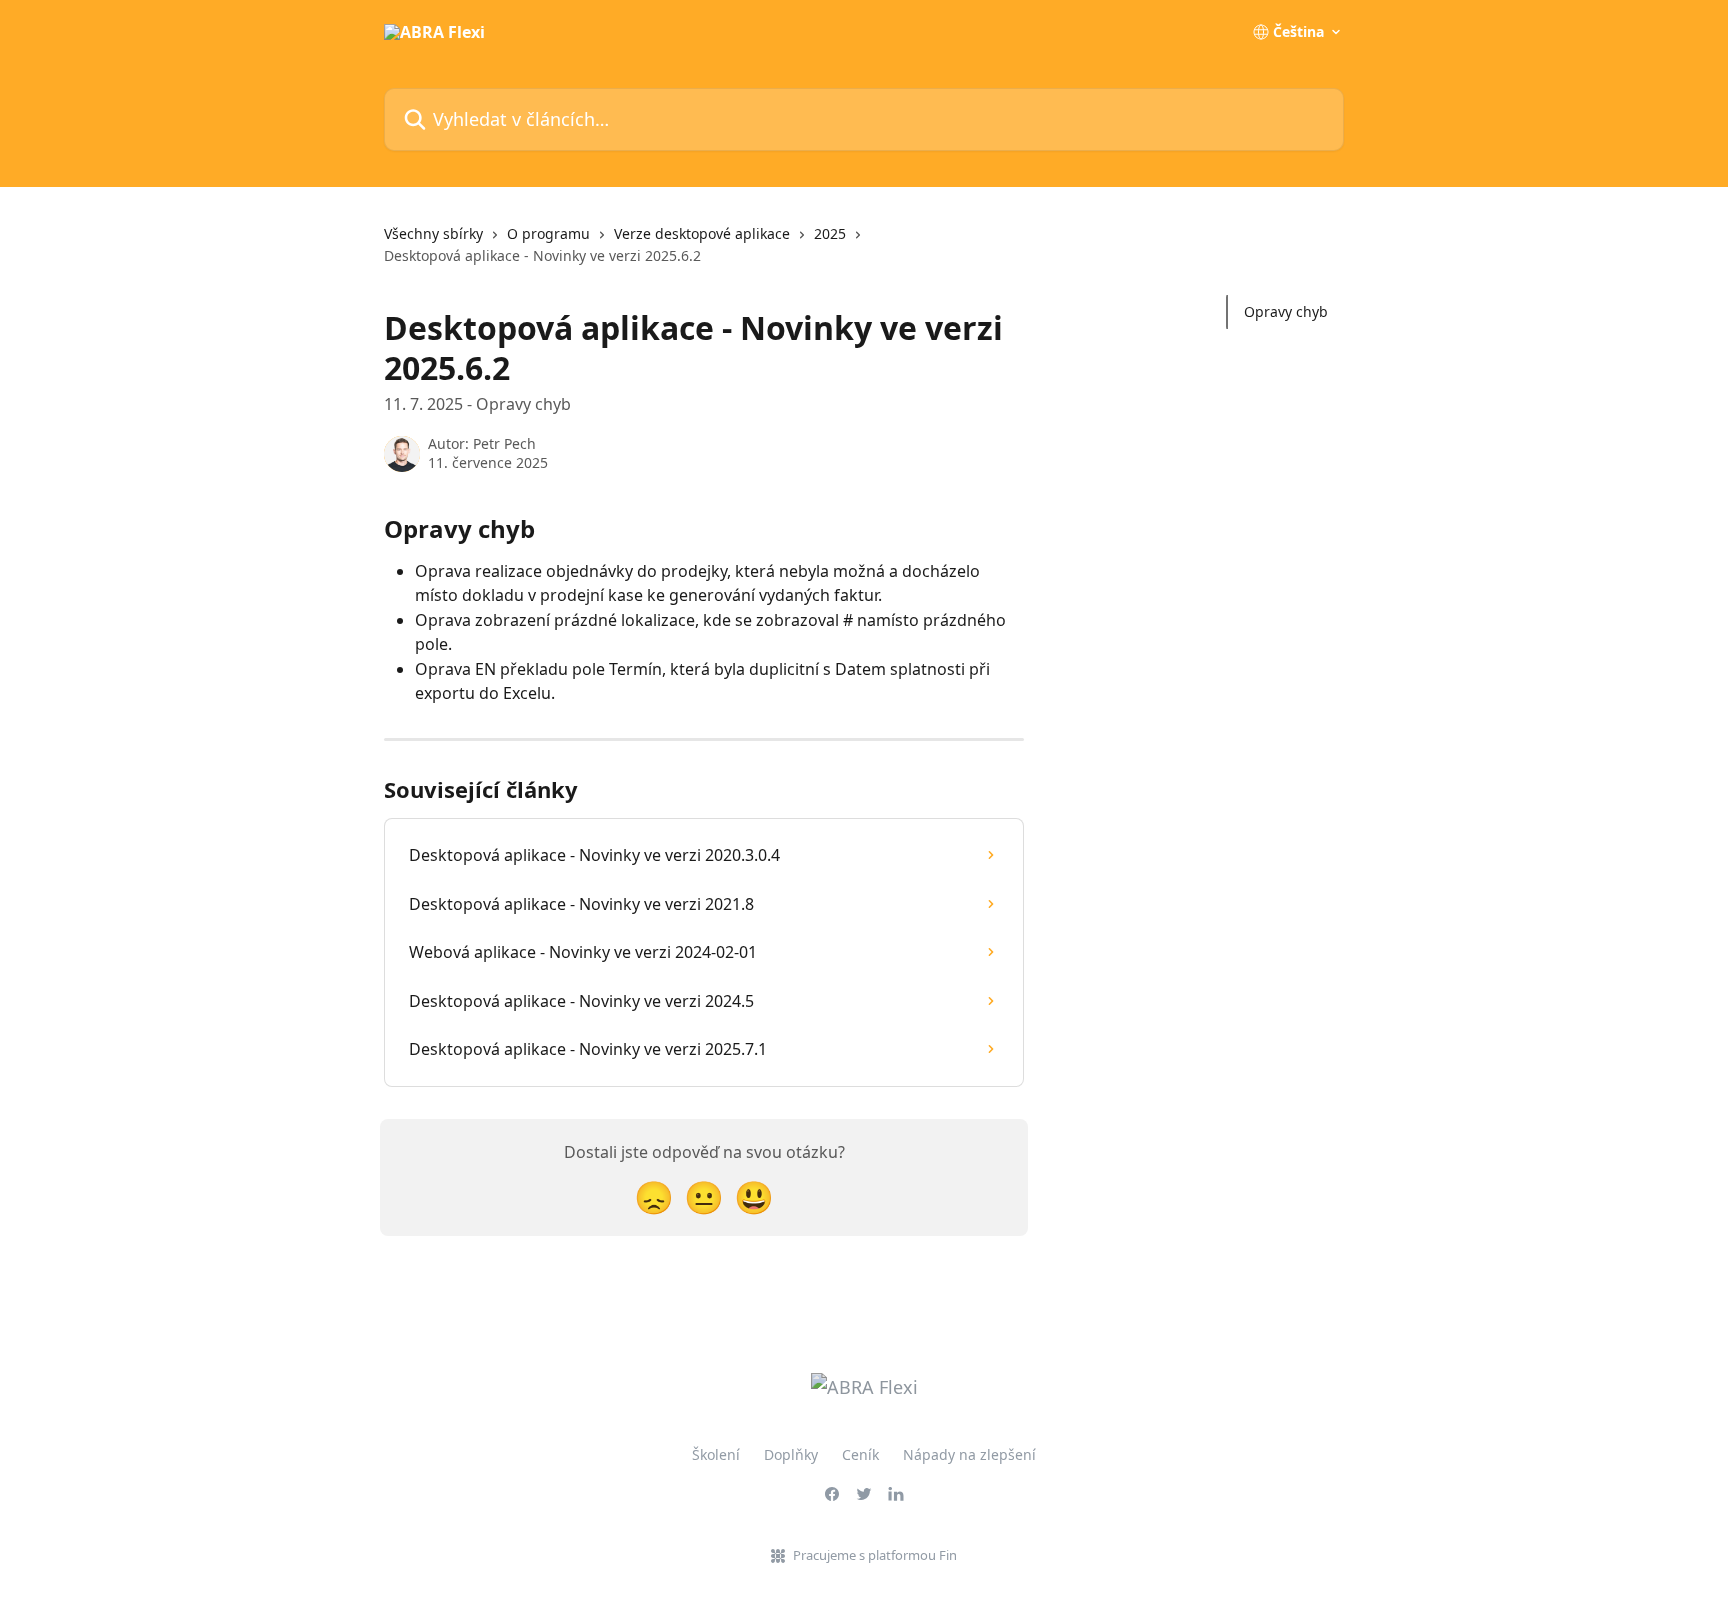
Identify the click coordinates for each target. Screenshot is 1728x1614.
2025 (830, 233)
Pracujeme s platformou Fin (875, 1555)
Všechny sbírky (433, 233)
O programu (548, 233)
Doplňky (791, 1454)
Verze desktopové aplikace (702, 233)
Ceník (860, 1454)
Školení (716, 1454)
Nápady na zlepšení (969, 1454)
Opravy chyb (1286, 311)
